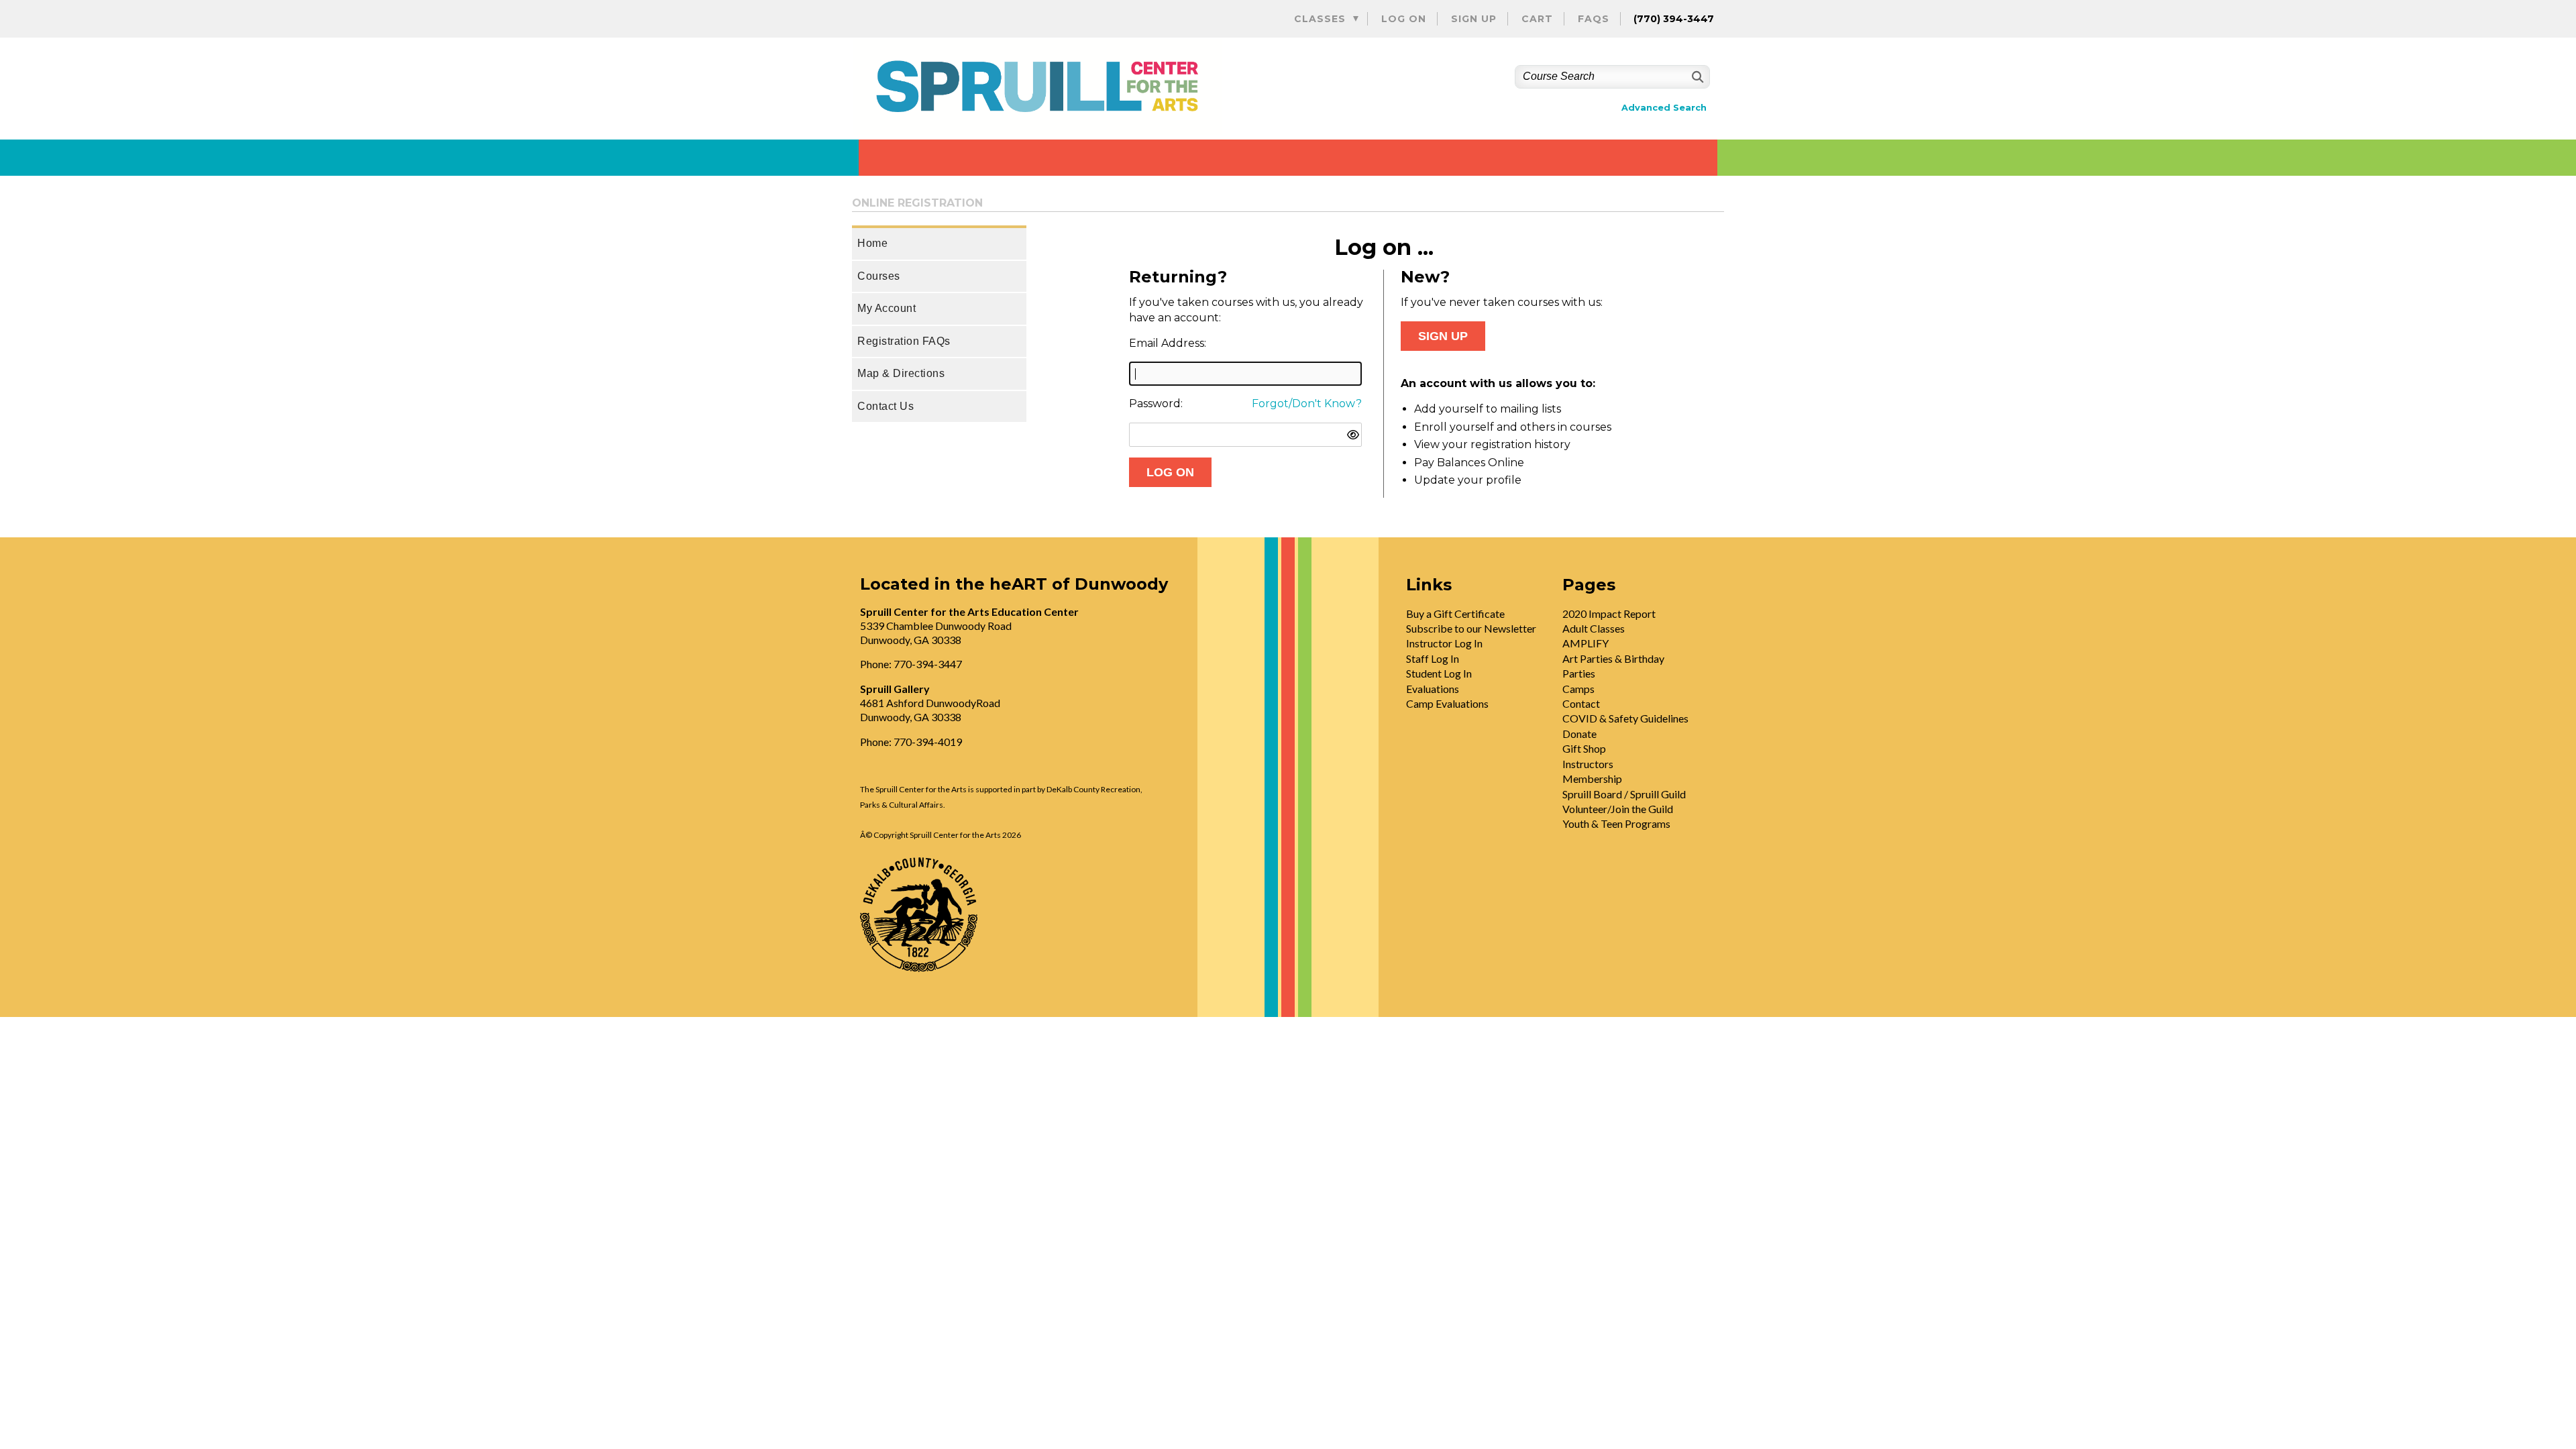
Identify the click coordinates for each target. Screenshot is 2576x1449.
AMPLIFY (1586, 643)
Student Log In (1439, 673)
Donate (1579, 734)
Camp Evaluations (1447, 703)
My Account (887, 308)
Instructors (1588, 764)
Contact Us (885, 406)
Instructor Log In (1444, 643)
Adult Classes (1594, 628)
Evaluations (1433, 689)
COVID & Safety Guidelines (1625, 718)
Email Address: (1168, 343)
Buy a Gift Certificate (1455, 613)
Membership (1592, 779)
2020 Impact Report (1609, 613)
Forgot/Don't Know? (1307, 404)
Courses (879, 276)
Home (872, 243)
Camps (1578, 689)
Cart (1537, 19)
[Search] (1696, 77)
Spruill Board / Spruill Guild (1624, 794)
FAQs (1594, 19)
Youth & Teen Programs (1616, 823)
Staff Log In (1433, 658)
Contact (1581, 703)
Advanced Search (1664, 108)
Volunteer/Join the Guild (1618, 809)
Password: (1156, 404)
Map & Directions (901, 373)
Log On (1404, 19)
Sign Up (1474, 19)
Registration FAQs (904, 341)
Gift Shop (1584, 748)
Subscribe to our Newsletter (1471, 628)
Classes (1320, 19)
